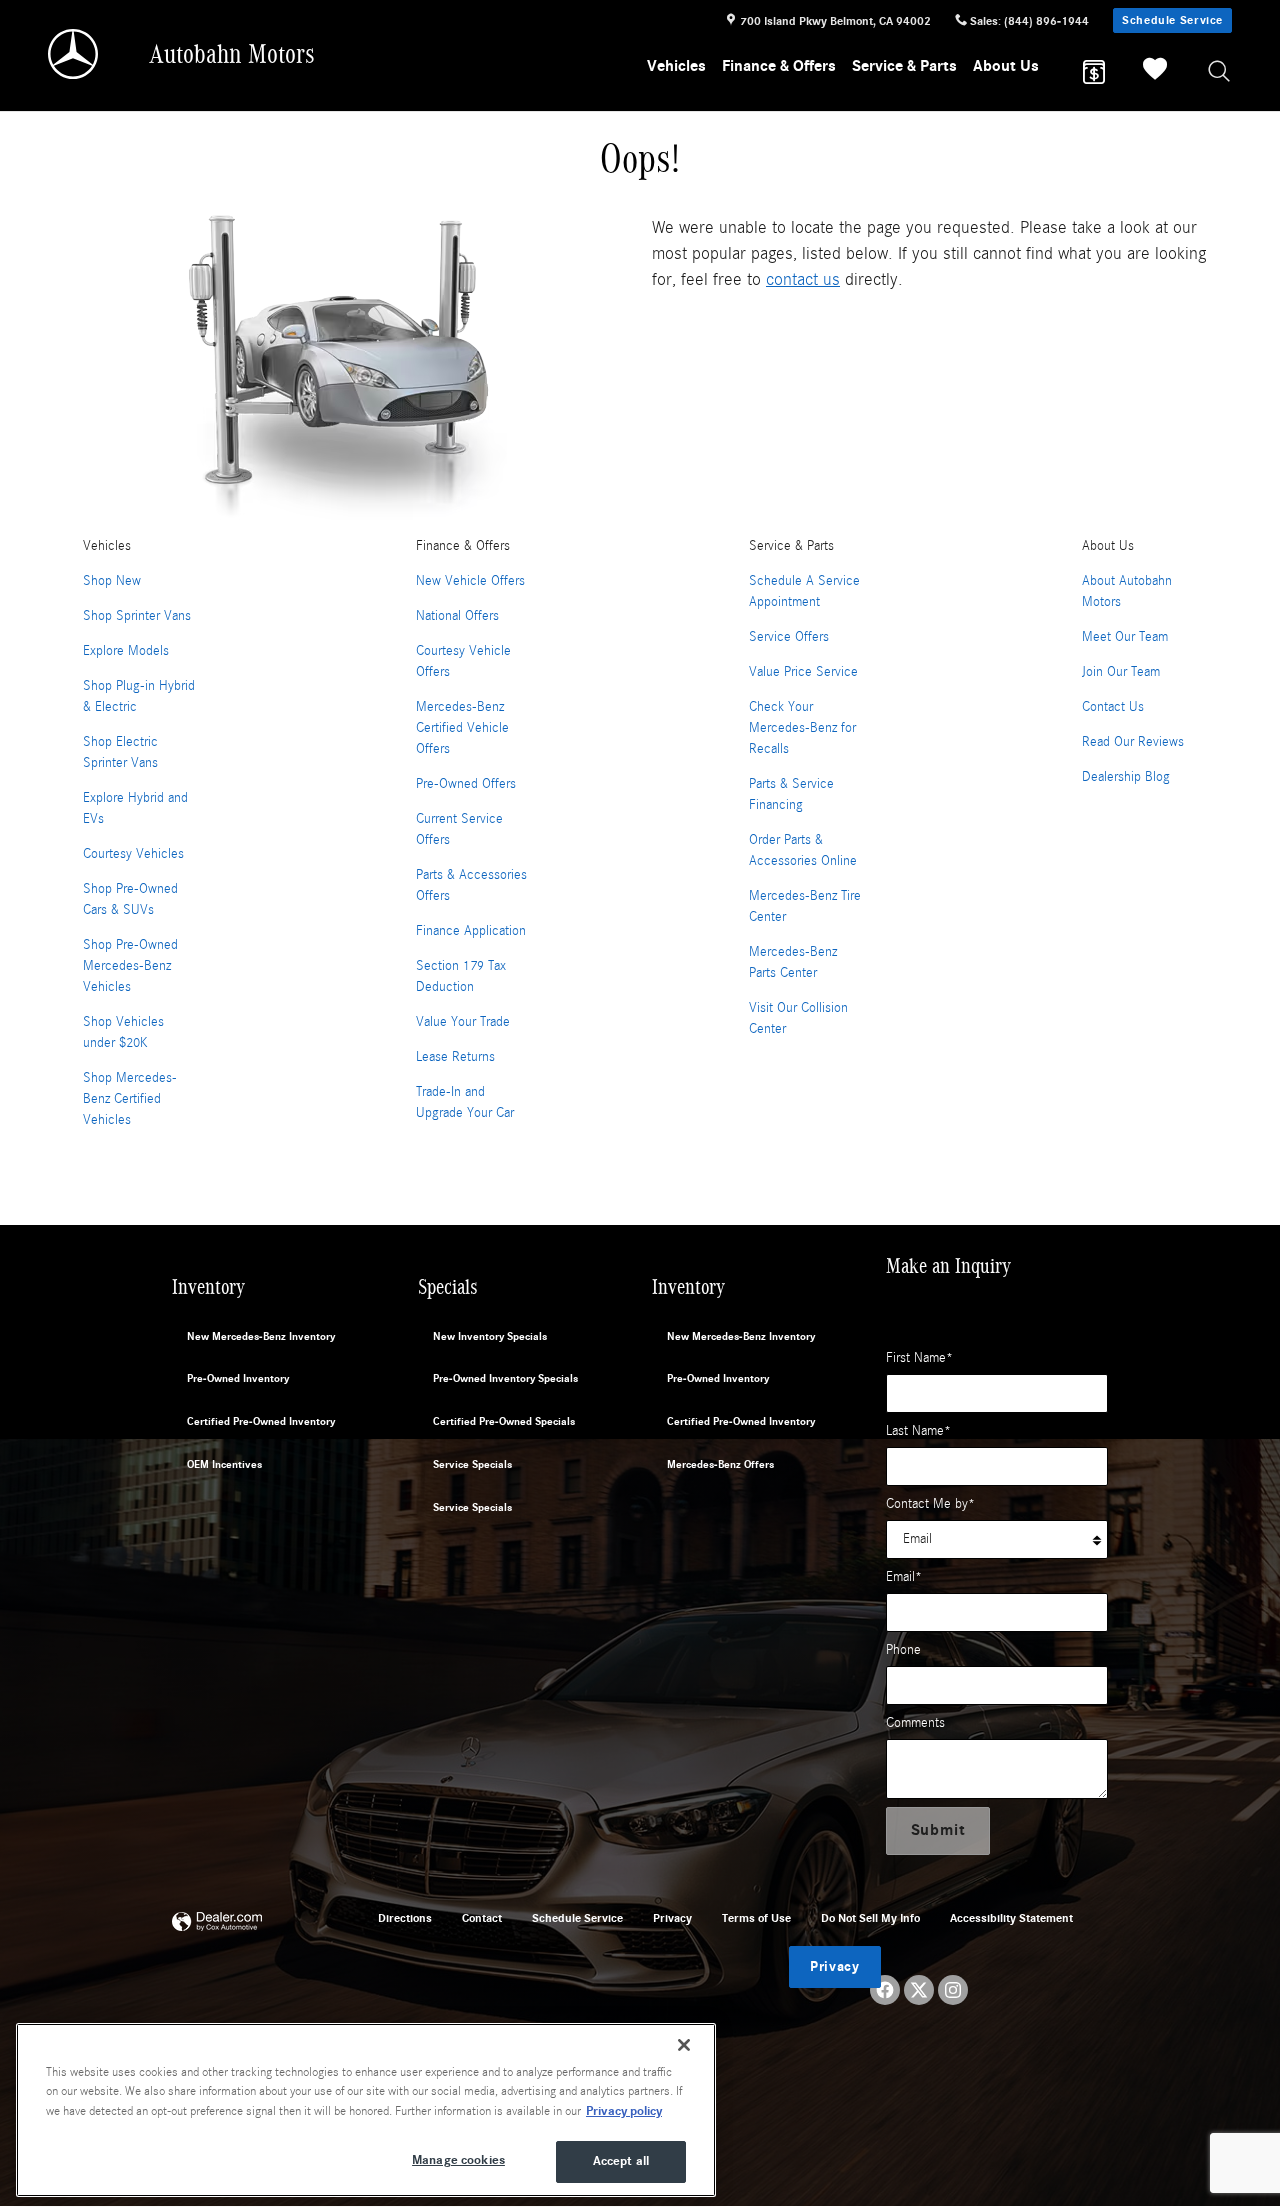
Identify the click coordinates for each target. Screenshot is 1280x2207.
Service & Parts (904, 66)
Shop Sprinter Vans (137, 616)
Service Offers (789, 637)
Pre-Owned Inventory (238, 1378)
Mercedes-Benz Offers (720, 1464)
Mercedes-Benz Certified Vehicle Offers (462, 728)
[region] (366, 2110)
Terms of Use (756, 1918)
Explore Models (126, 651)
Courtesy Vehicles (133, 854)
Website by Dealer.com (217, 1922)
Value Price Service (803, 672)
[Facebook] (885, 1990)
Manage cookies (458, 2160)
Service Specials (472, 1464)
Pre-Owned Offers (466, 784)
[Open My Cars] (1150, 72)
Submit (938, 1830)
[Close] (684, 2045)
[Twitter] (919, 1990)
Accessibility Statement (1011, 1918)
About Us (1006, 66)
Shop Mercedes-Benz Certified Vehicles (130, 1099)
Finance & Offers (779, 66)
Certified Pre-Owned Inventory (261, 1421)
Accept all (621, 2161)
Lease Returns (455, 1057)
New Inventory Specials (490, 1336)
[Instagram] (953, 1990)
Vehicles (676, 66)
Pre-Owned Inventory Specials (505, 1378)
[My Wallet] (1094, 72)
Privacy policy (624, 2111)
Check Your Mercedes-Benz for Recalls (802, 728)
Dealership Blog (1126, 777)
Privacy (672, 1918)
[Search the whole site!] (1220, 72)
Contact (482, 1918)
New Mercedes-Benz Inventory (261, 1336)
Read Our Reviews (1133, 742)
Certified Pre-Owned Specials (504, 1421)
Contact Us (1113, 707)
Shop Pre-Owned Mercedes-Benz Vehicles (130, 966)
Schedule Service (1172, 20)
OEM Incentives (224, 1464)
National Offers (457, 616)
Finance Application (471, 931)
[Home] (74, 54)
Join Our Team (1121, 672)
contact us (803, 279)
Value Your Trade (463, 1022)
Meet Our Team (1125, 637)
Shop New (112, 581)
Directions (405, 1918)
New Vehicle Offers (470, 581)
